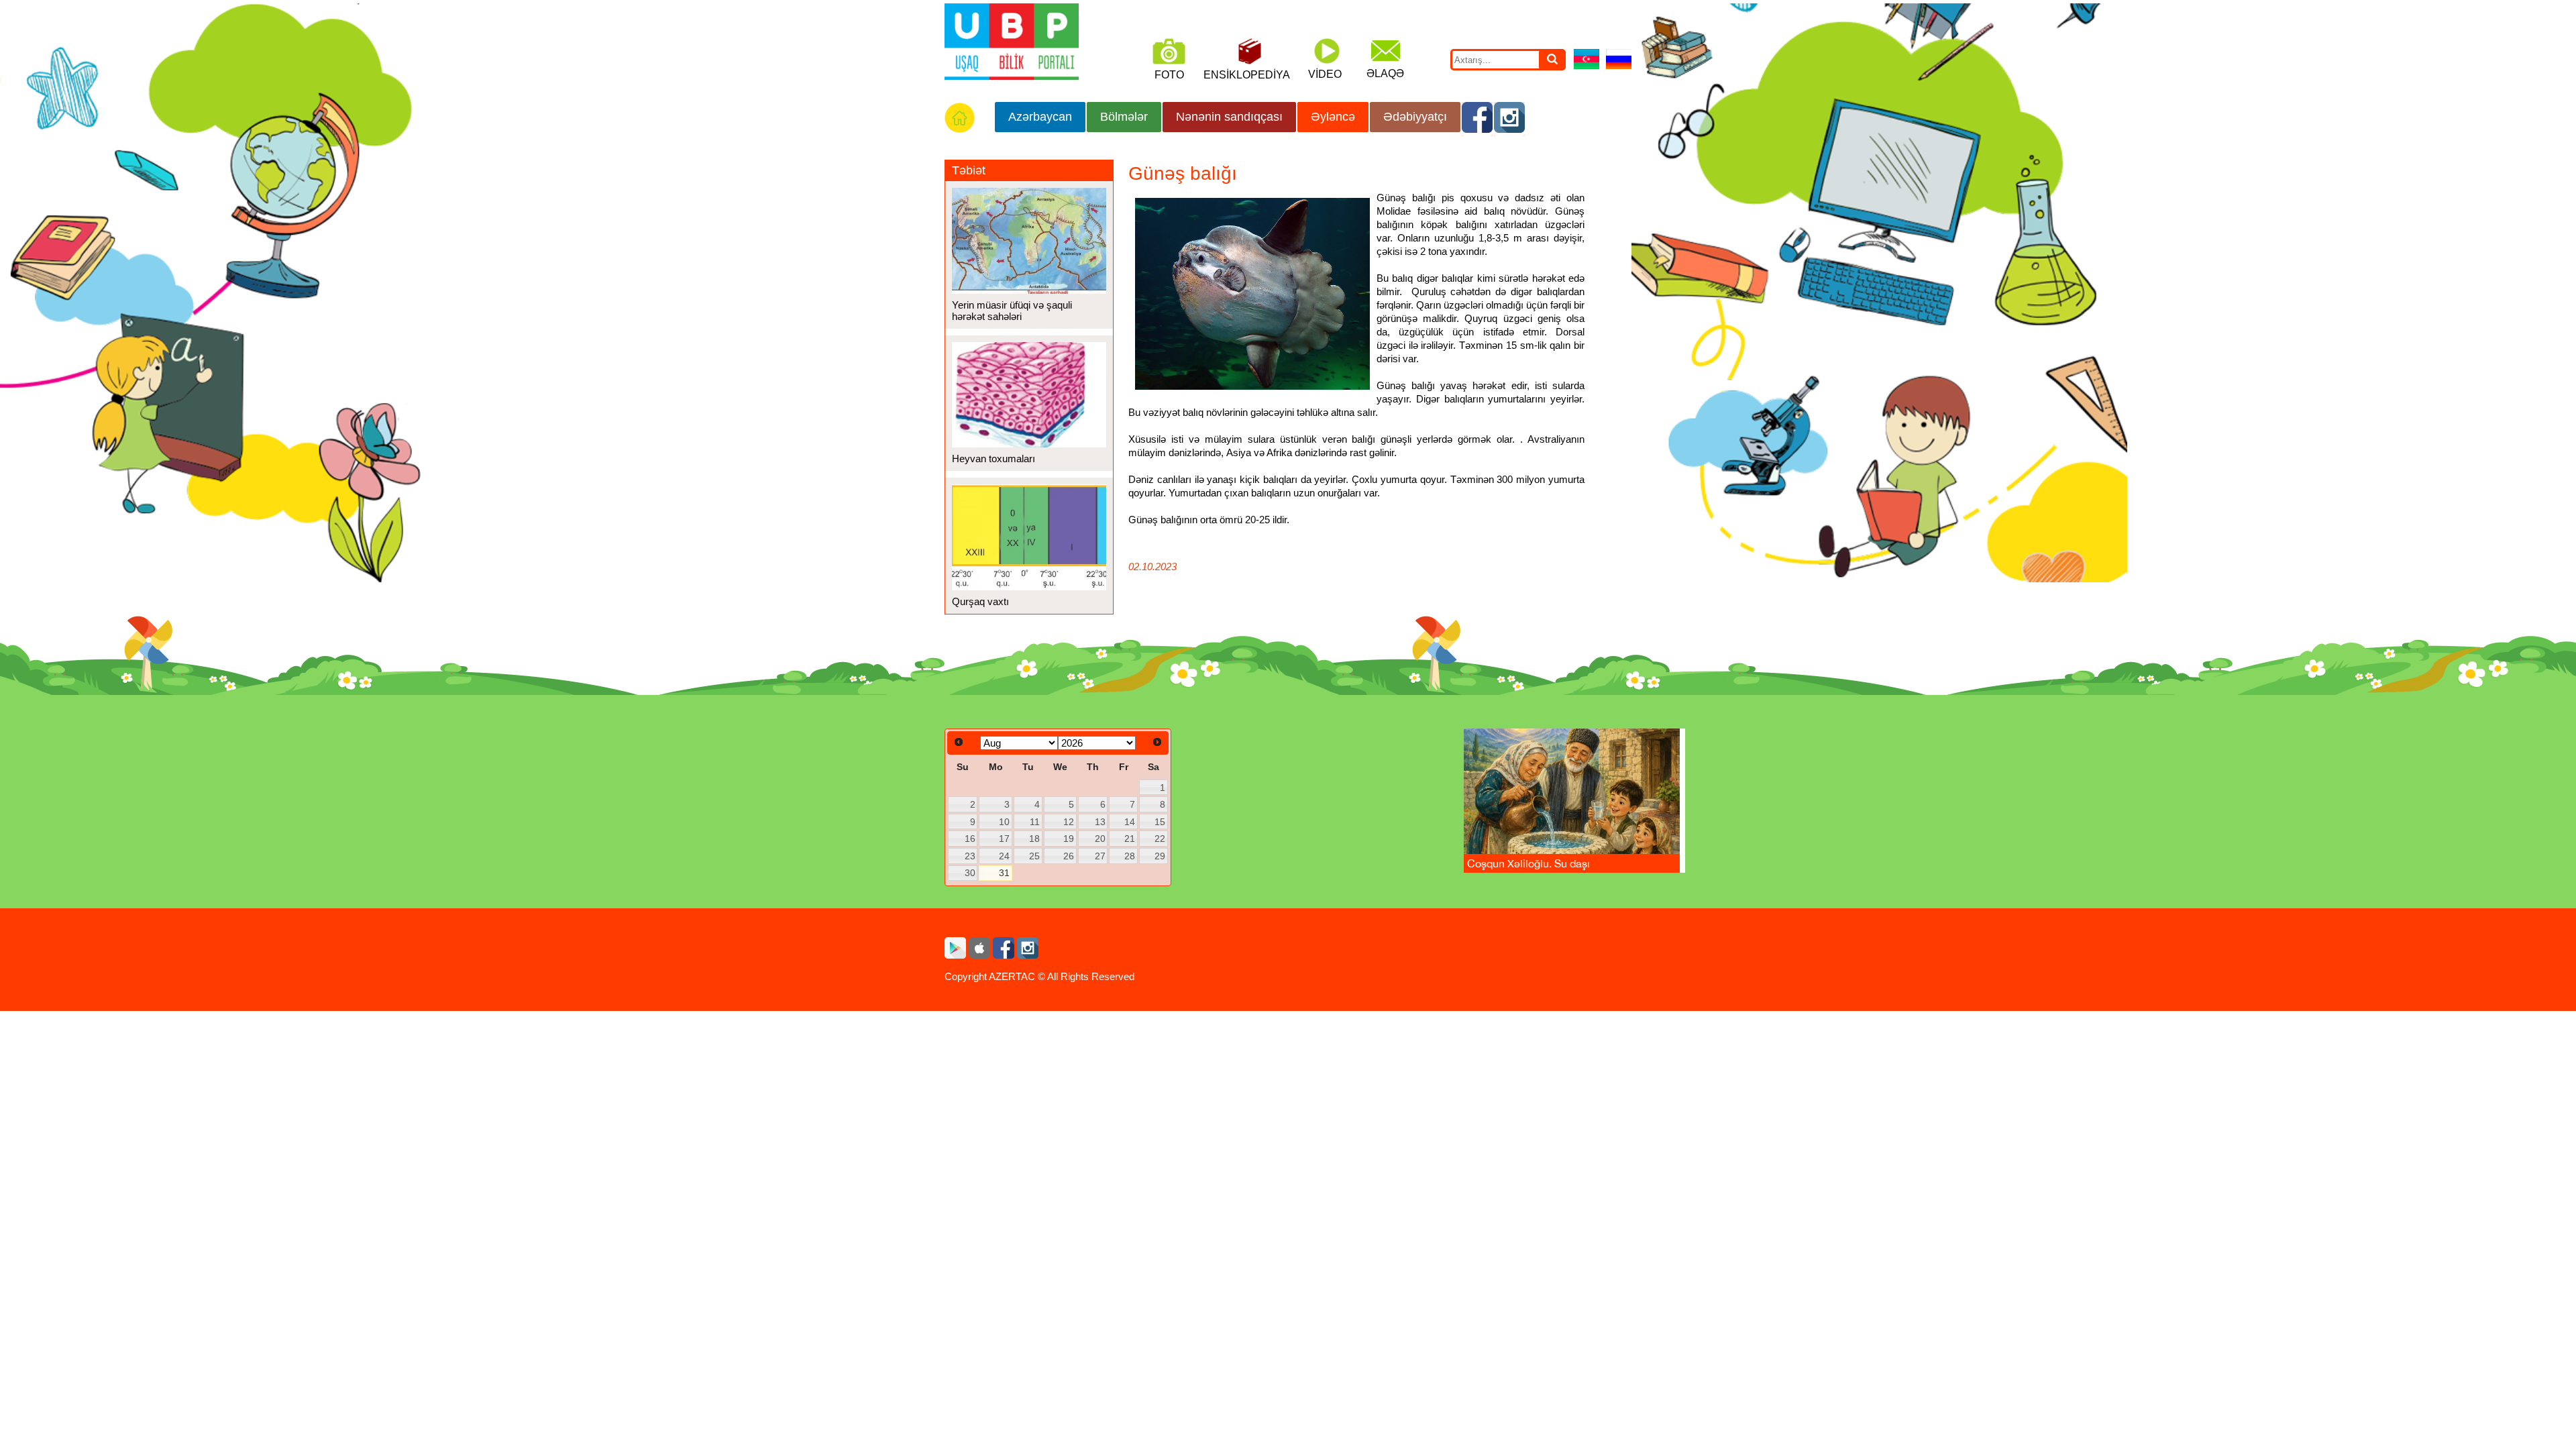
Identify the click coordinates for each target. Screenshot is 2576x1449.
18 (1034, 839)
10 (1004, 822)
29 (1160, 856)
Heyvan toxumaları (994, 459)
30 (970, 873)
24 (1004, 856)
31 (1004, 873)
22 (1160, 839)
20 (1100, 839)
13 (1100, 822)
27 (1100, 856)
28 (1130, 856)
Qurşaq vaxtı (980, 601)
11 (1035, 822)
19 (1069, 839)
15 (1160, 822)
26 (1069, 856)
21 (1130, 839)
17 (1004, 839)
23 (970, 856)
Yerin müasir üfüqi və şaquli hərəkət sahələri (1012, 311)
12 (1069, 822)
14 (1130, 822)
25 (1034, 856)
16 (970, 839)
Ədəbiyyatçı (1415, 117)
